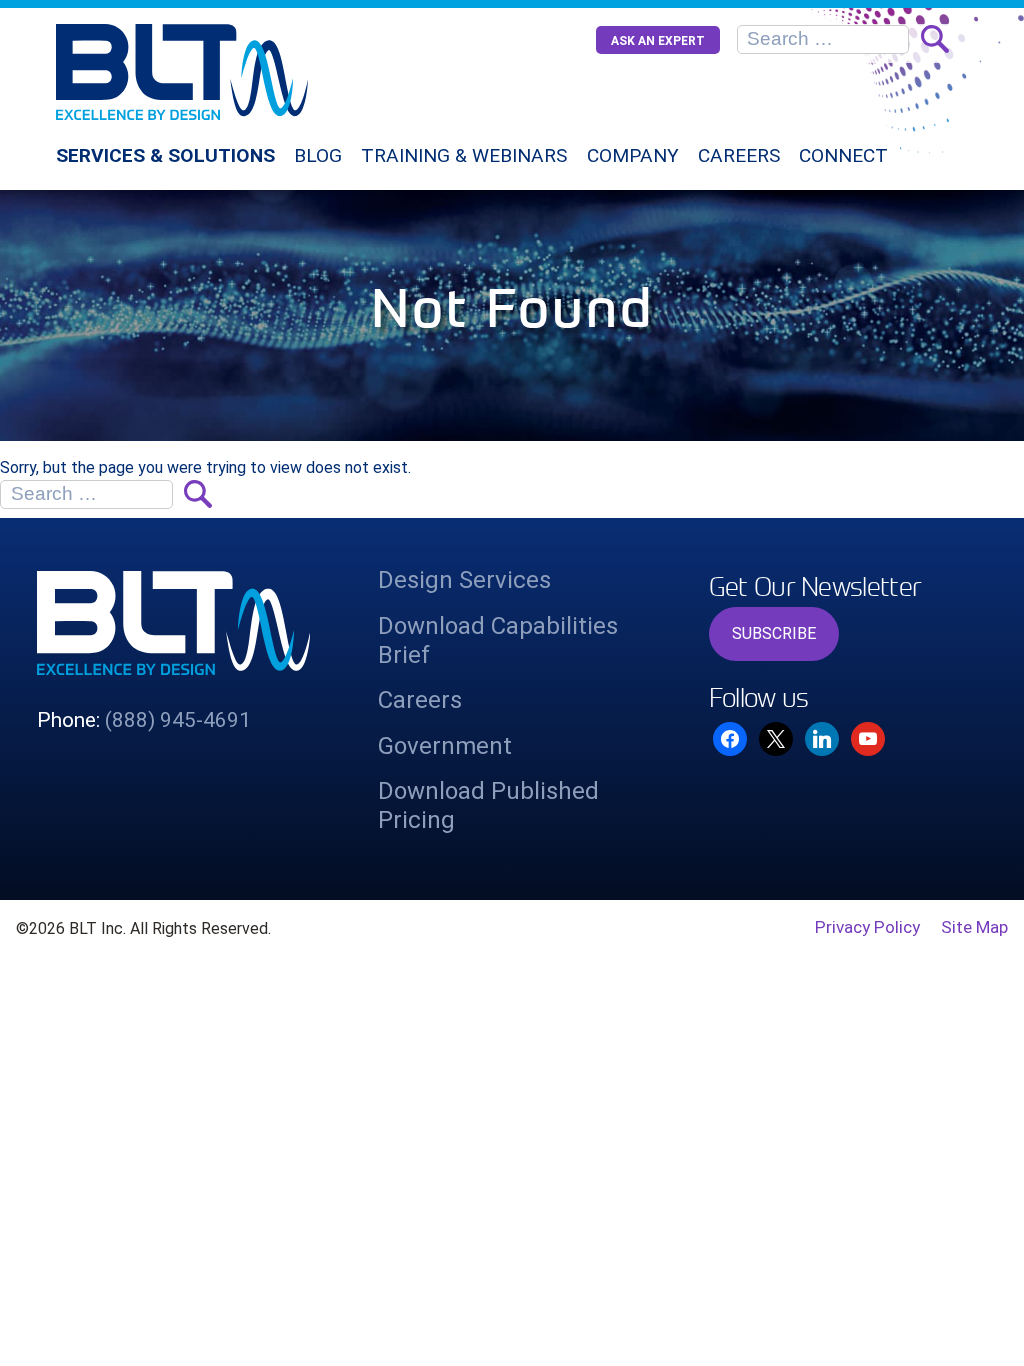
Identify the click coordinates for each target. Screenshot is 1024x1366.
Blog (318, 155)
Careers (739, 155)
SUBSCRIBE (774, 633)
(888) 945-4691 (178, 720)
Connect (843, 155)
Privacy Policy (867, 927)
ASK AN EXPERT (658, 41)
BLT (232, 72)
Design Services (464, 580)
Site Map (974, 927)
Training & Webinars (464, 155)
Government (445, 746)
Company (633, 155)
